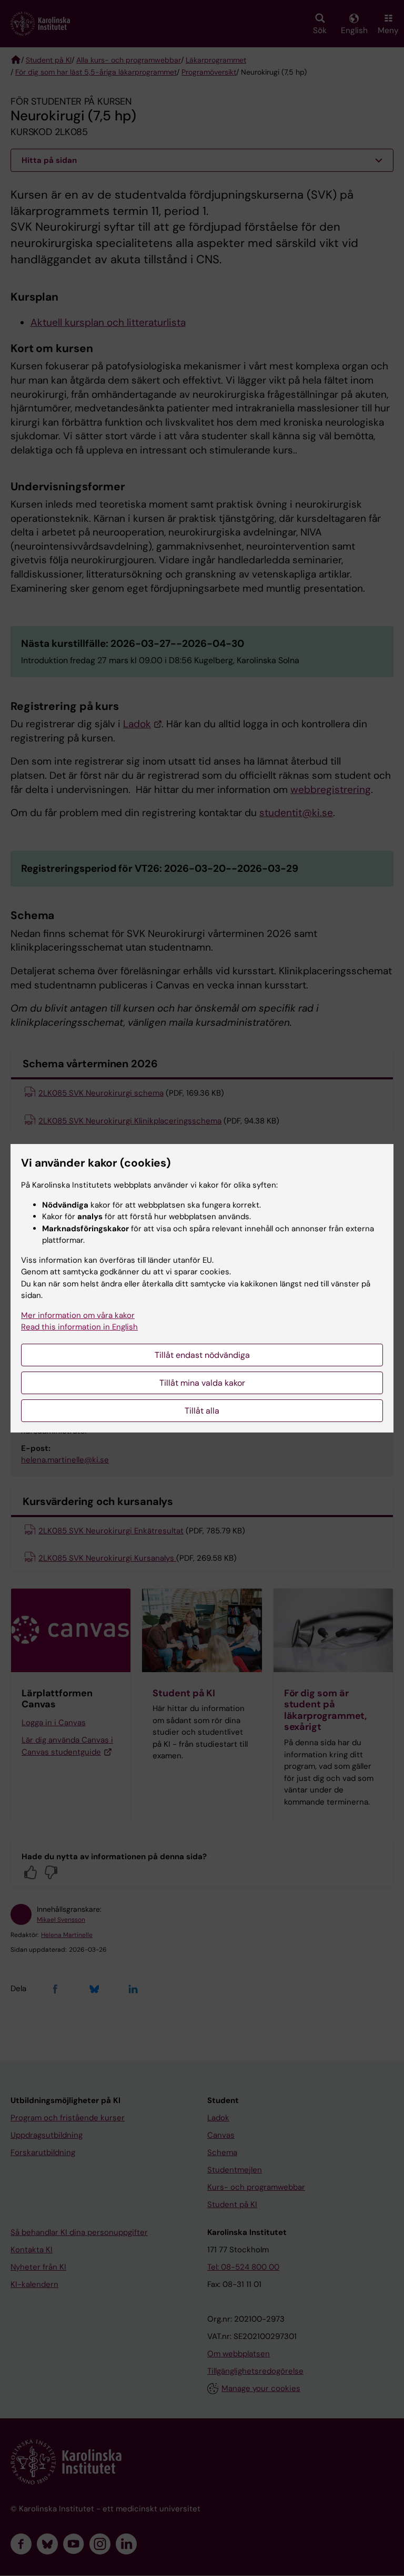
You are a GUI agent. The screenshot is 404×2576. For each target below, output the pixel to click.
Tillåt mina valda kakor (202, 1383)
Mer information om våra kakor (78, 1315)
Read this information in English (79, 1327)
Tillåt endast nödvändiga (202, 1355)
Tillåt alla (202, 1411)
